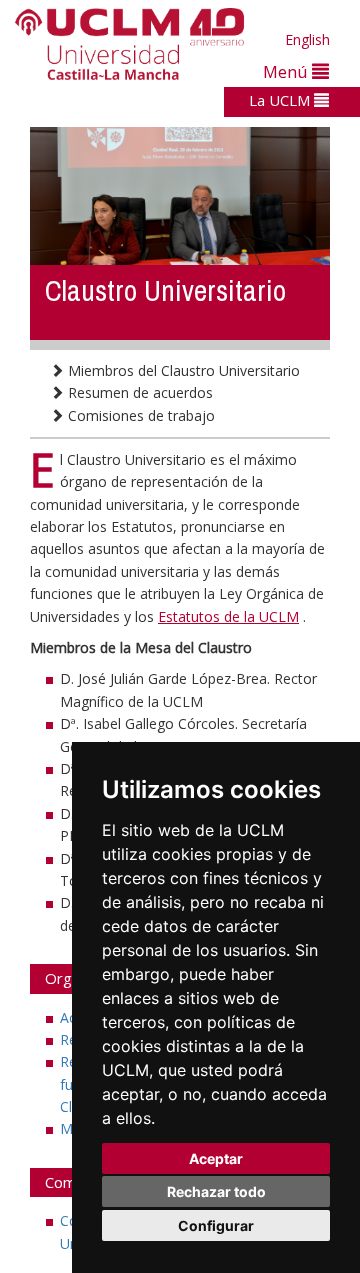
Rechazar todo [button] (216, 1191)
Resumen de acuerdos (138, 392)
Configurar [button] (216, 1225)
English (307, 39)
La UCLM (281, 100)
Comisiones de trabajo (139, 415)
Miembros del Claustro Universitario (182, 370)
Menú (287, 71)
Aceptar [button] (216, 1158)
